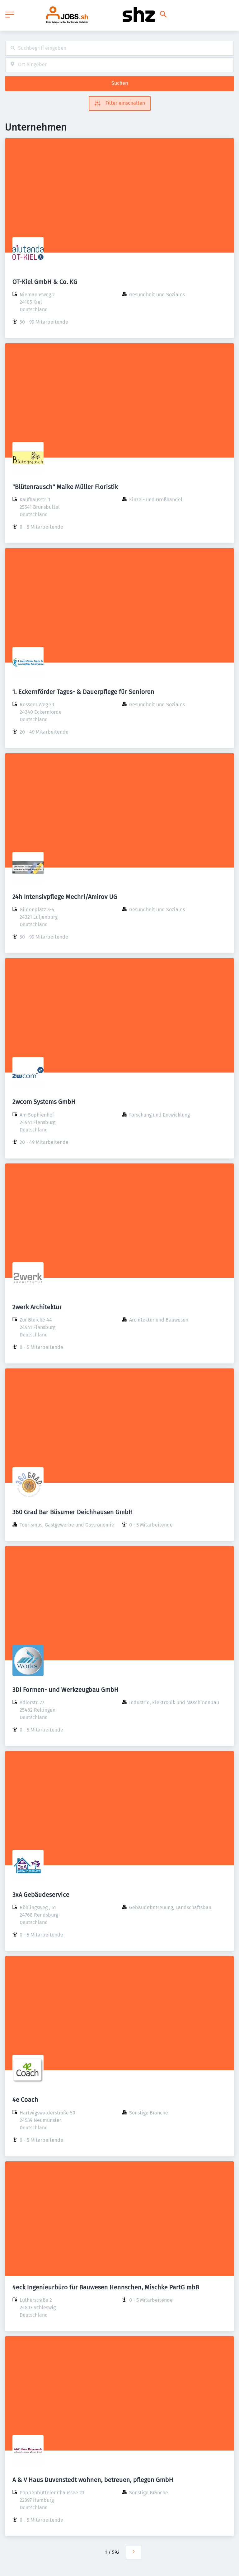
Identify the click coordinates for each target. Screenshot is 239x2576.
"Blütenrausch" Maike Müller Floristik (65, 487)
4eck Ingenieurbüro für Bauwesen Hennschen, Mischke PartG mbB (106, 2287)
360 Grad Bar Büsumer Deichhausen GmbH (73, 1512)
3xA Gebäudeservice (41, 1895)
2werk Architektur (37, 1307)
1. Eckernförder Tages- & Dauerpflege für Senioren (83, 692)
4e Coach (25, 2100)
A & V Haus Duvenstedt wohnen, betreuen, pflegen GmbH (93, 2480)
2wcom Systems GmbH (44, 1102)
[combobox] (119, 48)
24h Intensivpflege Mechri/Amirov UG (65, 897)
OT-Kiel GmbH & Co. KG (45, 282)
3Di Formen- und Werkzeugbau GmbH (66, 1690)
